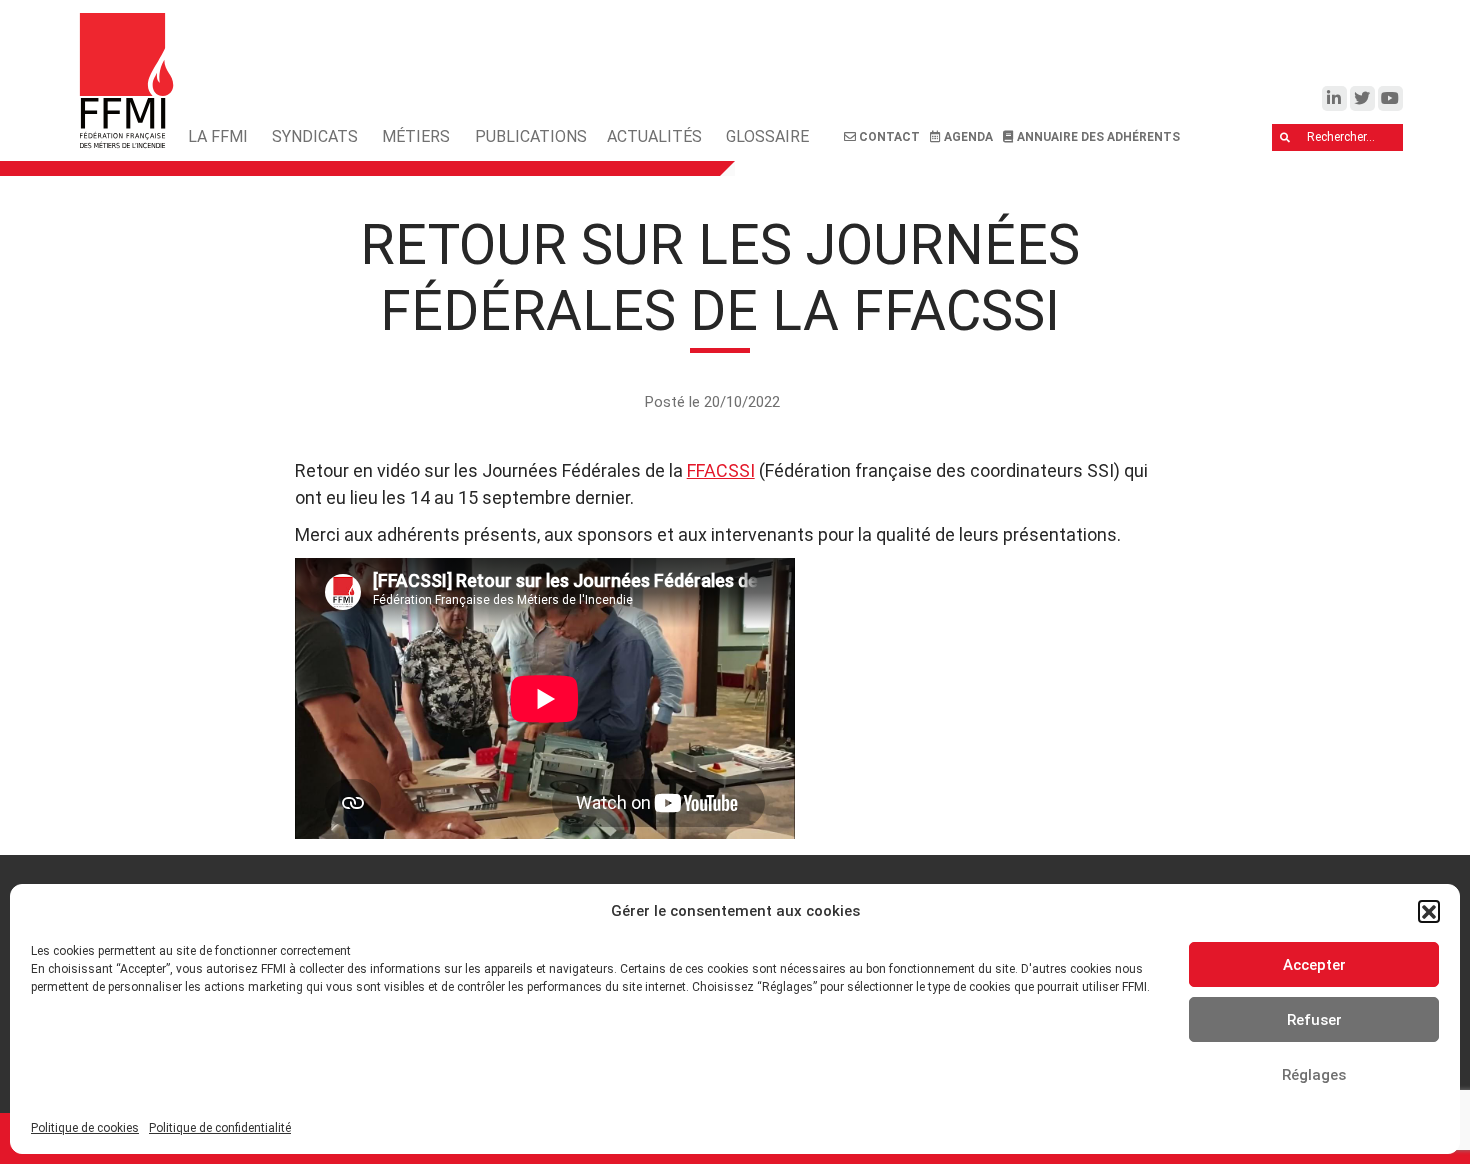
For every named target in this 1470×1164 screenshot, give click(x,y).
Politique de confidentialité (220, 1128)
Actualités (654, 136)
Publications (531, 136)
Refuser (1314, 1020)
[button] (1429, 911)
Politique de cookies (85, 1128)
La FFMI (218, 136)
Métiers (416, 136)
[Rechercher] (1285, 138)
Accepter (1314, 965)
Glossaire (767, 136)
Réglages (1314, 1075)
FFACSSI (721, 470)
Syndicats (315, 136)
